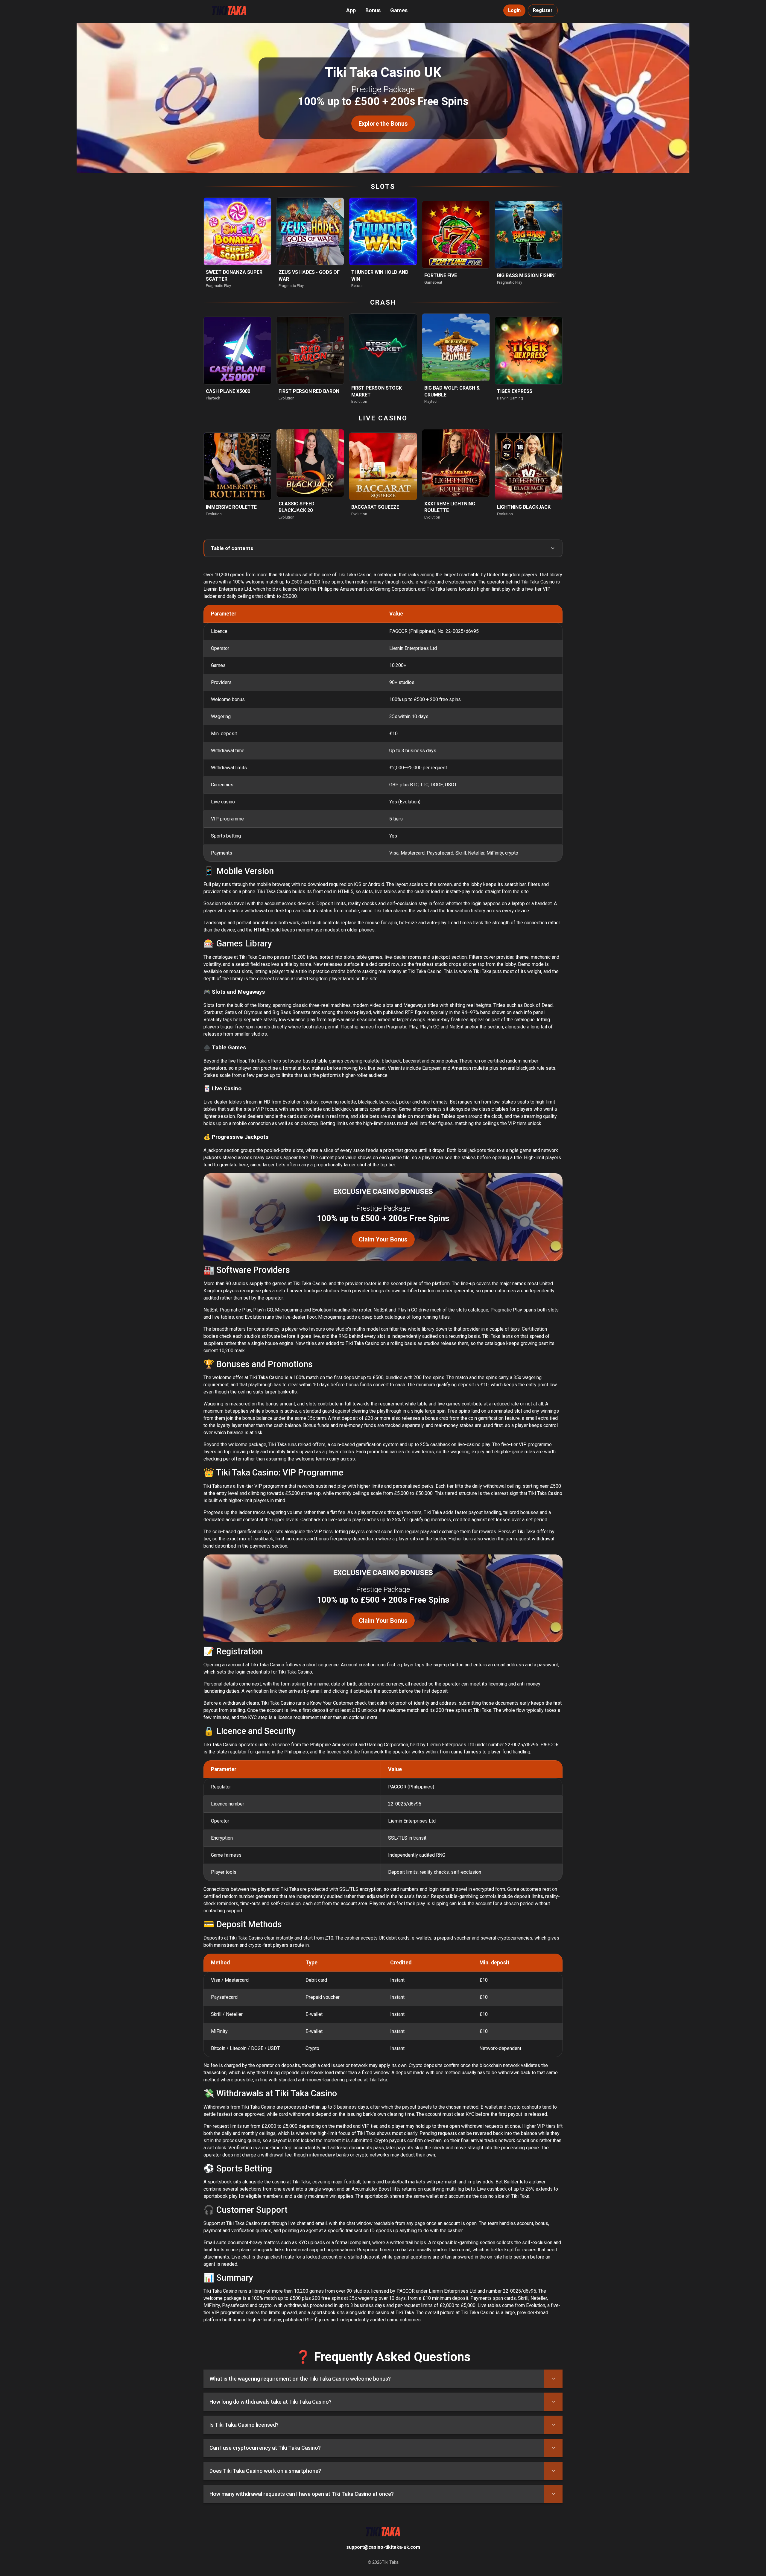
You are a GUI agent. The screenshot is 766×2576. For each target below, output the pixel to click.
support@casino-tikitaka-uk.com (383, 2547)
